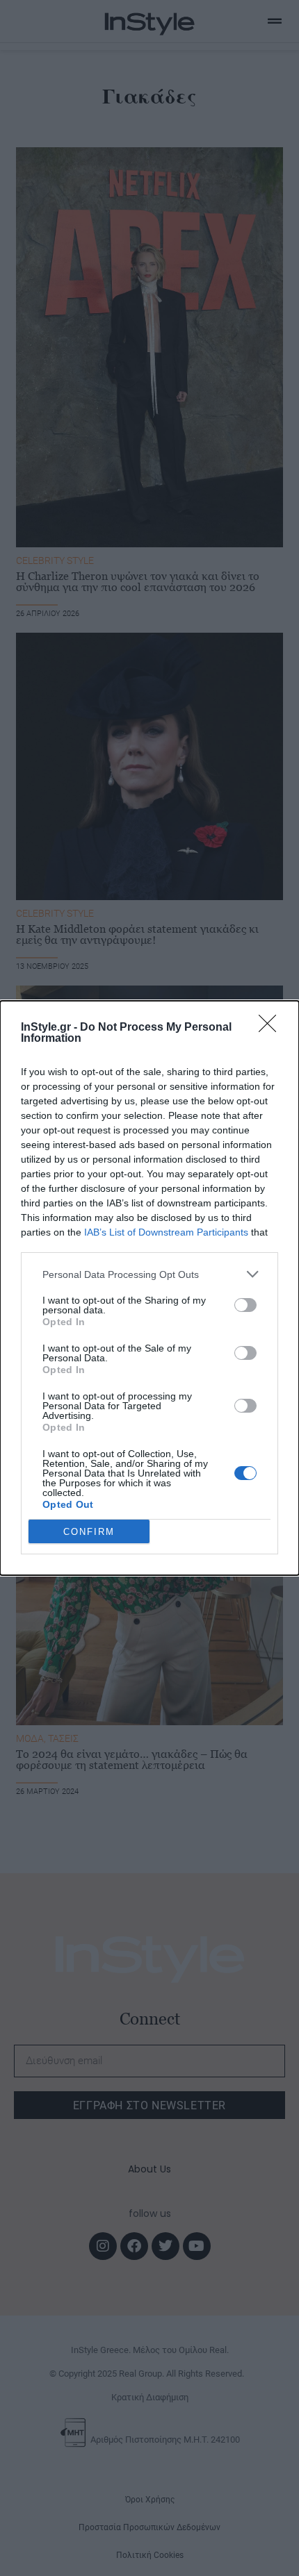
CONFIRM (89, 1532)
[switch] (245, 1305)
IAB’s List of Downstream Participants (166, 1232)
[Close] (272, 1028)
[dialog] (149, 1288)
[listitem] (149, 1274)
